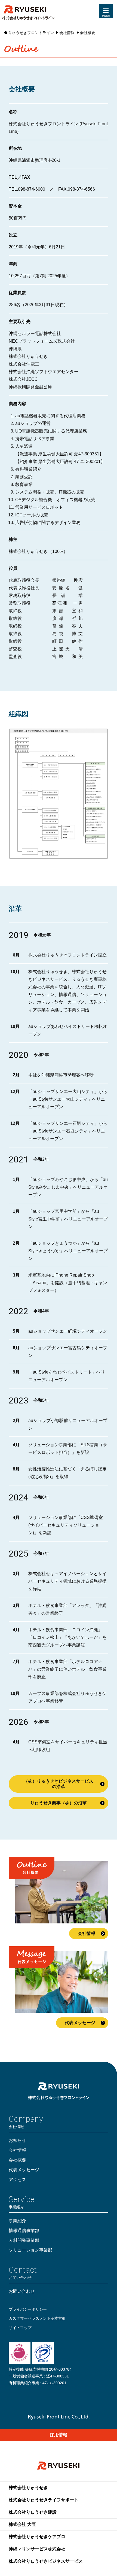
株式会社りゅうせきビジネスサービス (46, 2561)
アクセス (17, 2180)
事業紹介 (17, 2221)
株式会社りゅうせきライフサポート (44, 2500)
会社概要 (17, 2160)
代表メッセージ (80, 2023)
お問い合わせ (22, 2291)
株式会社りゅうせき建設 (33, 2512)
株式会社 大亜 (22, 2524)
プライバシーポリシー (28, 2309)
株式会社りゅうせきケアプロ (37, 2537)
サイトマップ (20, 2328)
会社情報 (87, 1934)
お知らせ (17, 2140)
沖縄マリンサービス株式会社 (37, 2549)
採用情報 (59, 2435)
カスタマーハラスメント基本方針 (37, 2318)
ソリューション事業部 (30, 2250)
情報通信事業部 (24, 2231)
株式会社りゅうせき (28, 2488)
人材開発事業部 (24, 2240)
